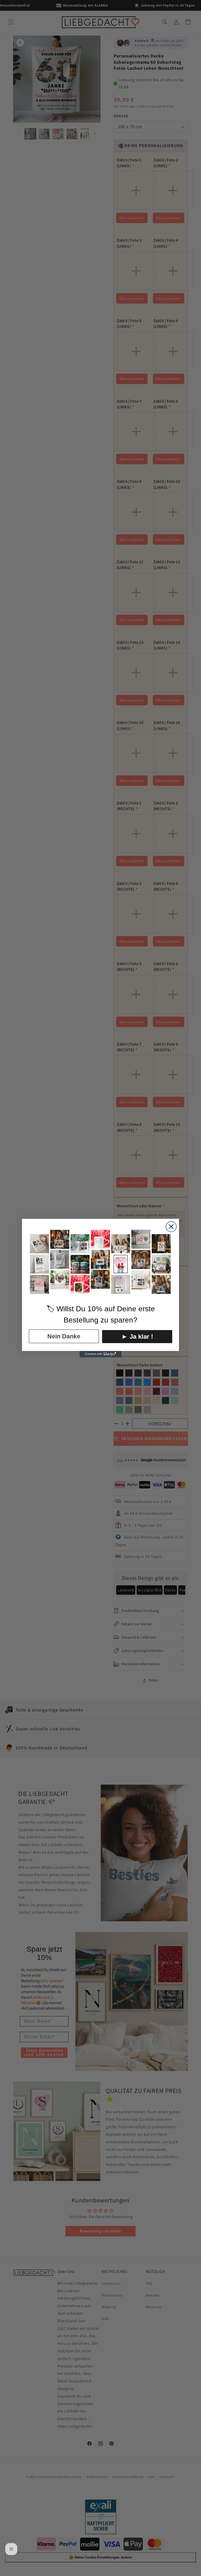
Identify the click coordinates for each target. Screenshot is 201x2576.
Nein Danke (64, 1336)
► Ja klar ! (137, 1336)
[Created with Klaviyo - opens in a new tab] (100, 1354)
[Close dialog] (171, 1227)
